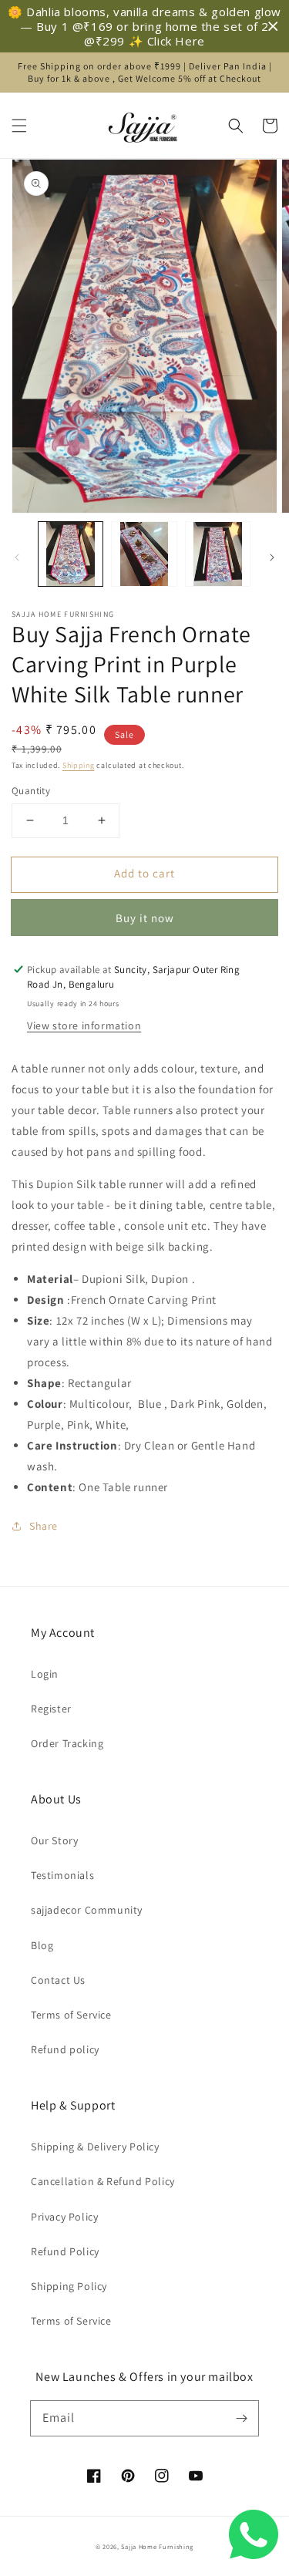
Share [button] (44, 1526)
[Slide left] (17, 557)
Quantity (31, 791)
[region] (144, 26)
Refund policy (65, 2049)
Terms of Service (71, 2015)
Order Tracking (67, 1743)
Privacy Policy (64, 2217)
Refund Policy (65, 2251)
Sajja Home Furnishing (157, 2546)
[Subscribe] (241, 2418)
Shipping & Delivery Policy (95, 2147)
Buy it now (145, 918)
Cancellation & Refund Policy (103, 2181)
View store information (84, 1025)
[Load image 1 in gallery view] (71, 554)
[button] (19, 126)
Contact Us (58, 1980)
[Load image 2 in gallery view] (144, 554)
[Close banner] (273, 27)
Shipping (79, 765)
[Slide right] (272, 557)
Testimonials (62, 1875)
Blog (42, 1945)
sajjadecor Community (87, 1910)
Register (51, 1709)
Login (45, 1674)
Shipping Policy (69, 2286)
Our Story (54, 1840)
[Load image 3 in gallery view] (218, 554)
